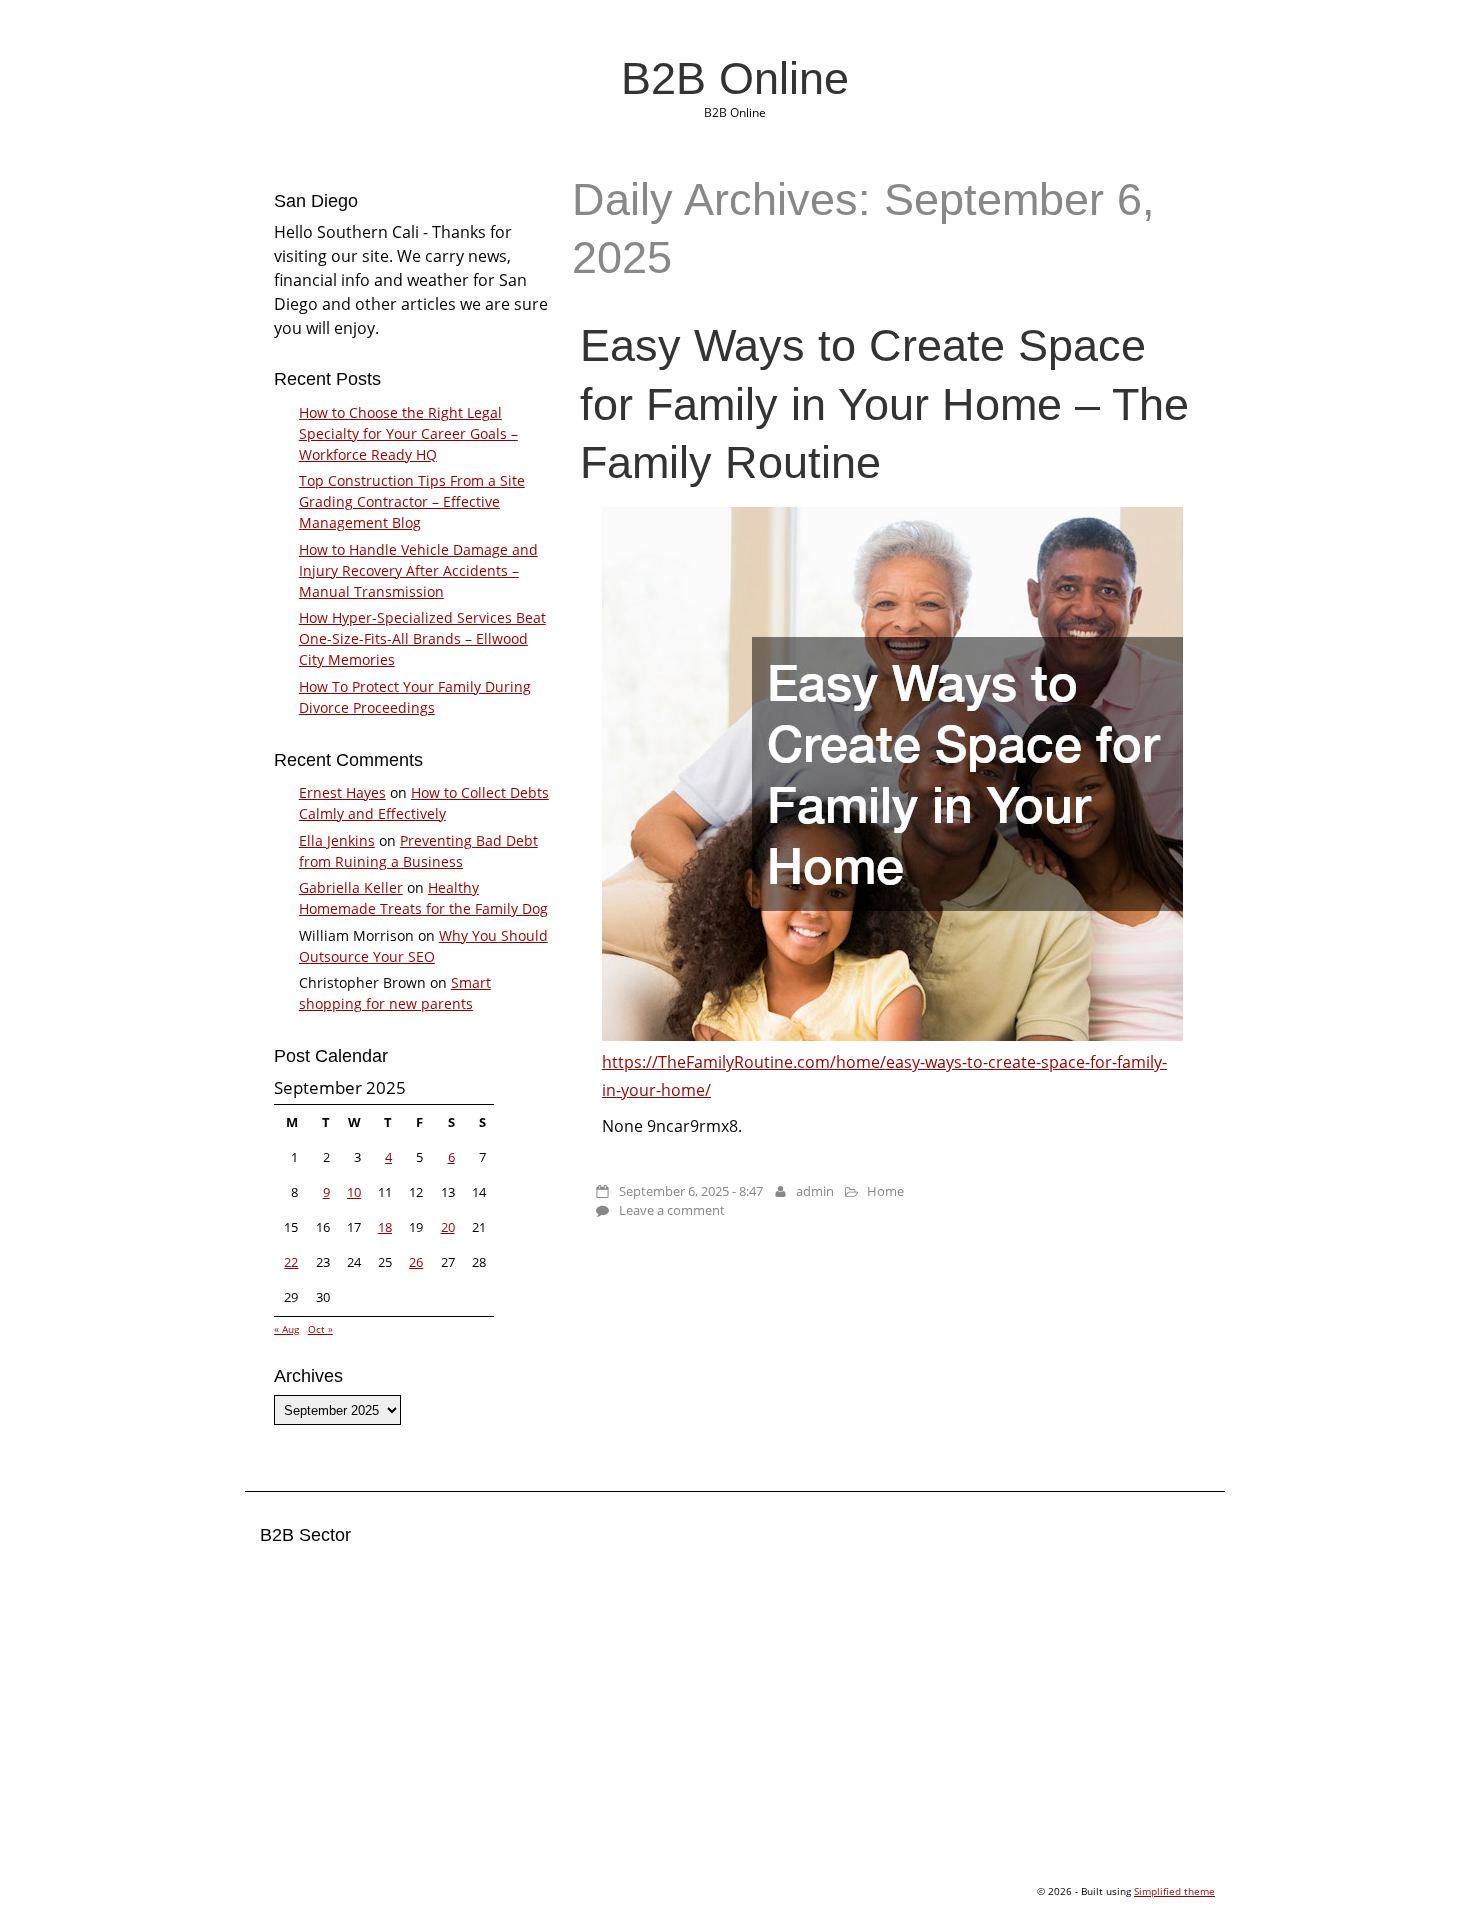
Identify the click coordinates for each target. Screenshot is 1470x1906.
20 (448, 1227)
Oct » (320, 1329)
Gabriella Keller (351, 887)
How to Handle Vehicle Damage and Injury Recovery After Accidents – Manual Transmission (418, 570)
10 (354, 1192)
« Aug (286, 1329)
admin (815, 1191)
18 (385, 1227)
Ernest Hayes (342, 792)
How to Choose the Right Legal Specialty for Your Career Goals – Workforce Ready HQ (408, 433)
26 (416, 1262)
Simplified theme (1174, 1891)
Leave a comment (672, 1210)
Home (885, 1191)
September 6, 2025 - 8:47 (691, 1191)
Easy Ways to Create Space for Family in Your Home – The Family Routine (884, 403)
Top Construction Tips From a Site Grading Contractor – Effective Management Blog (412, 501)
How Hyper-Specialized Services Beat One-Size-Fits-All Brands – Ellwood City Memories (422, 638)
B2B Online (735, 78)
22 (291, 1262)
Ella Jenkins (337, 840)
